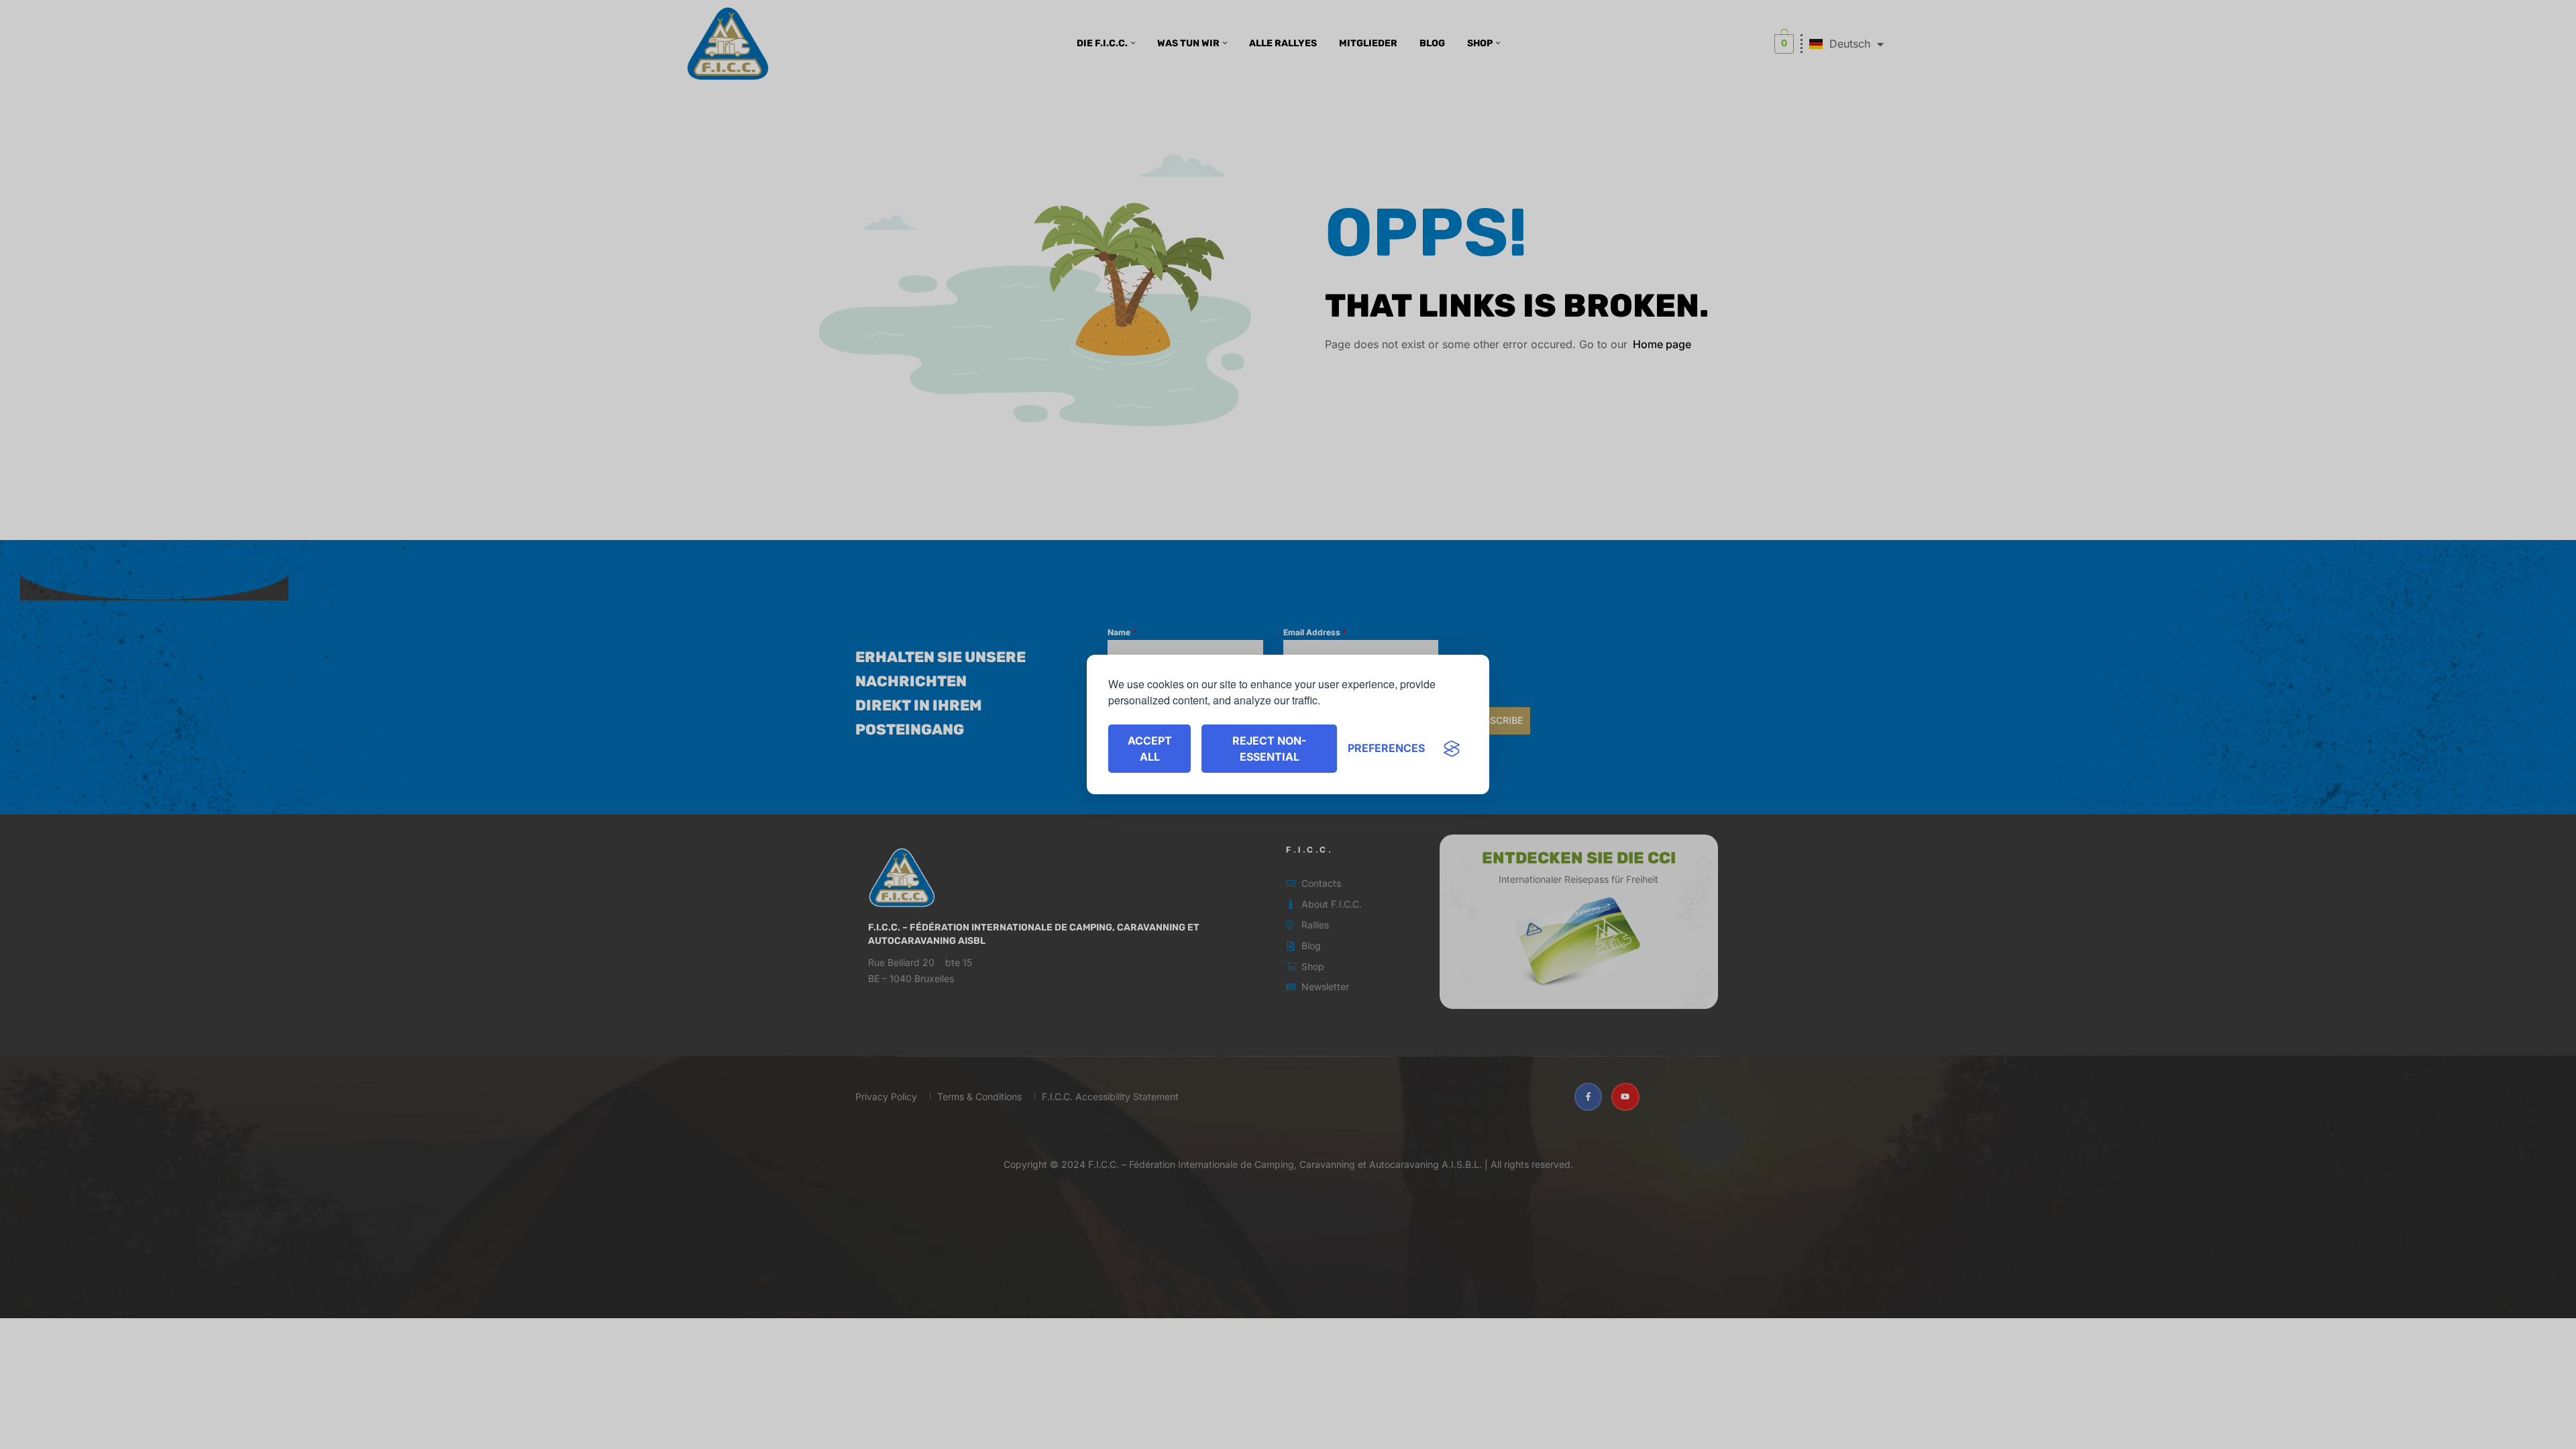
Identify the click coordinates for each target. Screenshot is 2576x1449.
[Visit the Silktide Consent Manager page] (1452, 749)
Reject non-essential (1269, 749)
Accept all (1150, 749)
